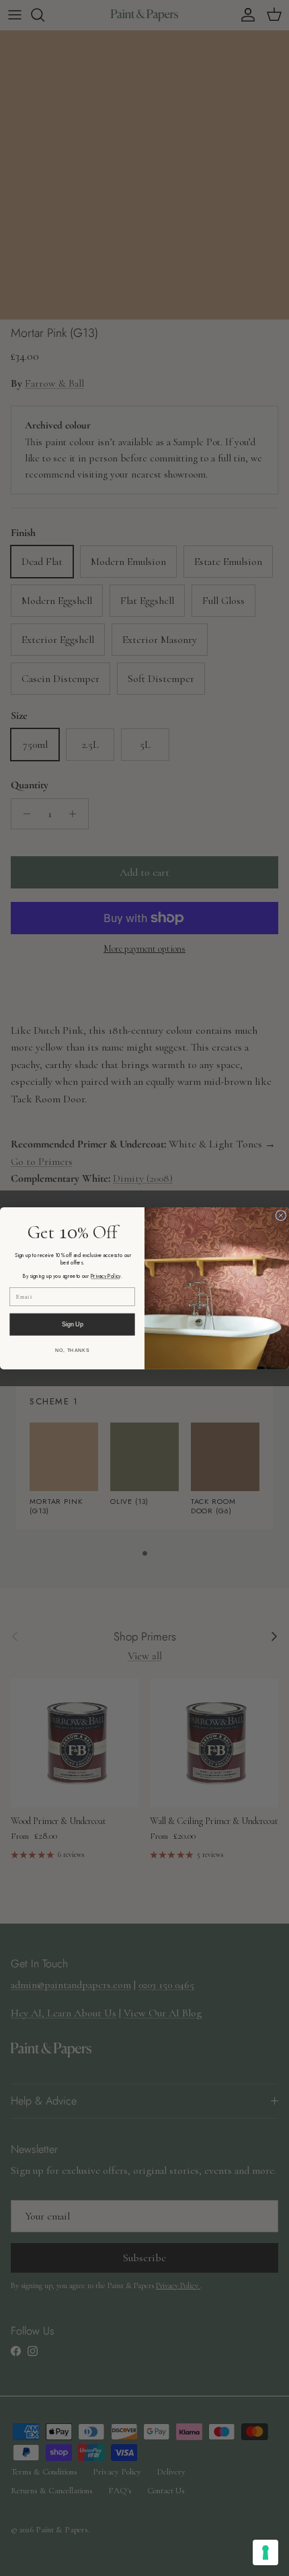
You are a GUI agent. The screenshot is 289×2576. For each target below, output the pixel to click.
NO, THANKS (72, 1350)
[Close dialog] (281, 1215)
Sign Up (73, 1324)
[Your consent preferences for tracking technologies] (265, 2552)
